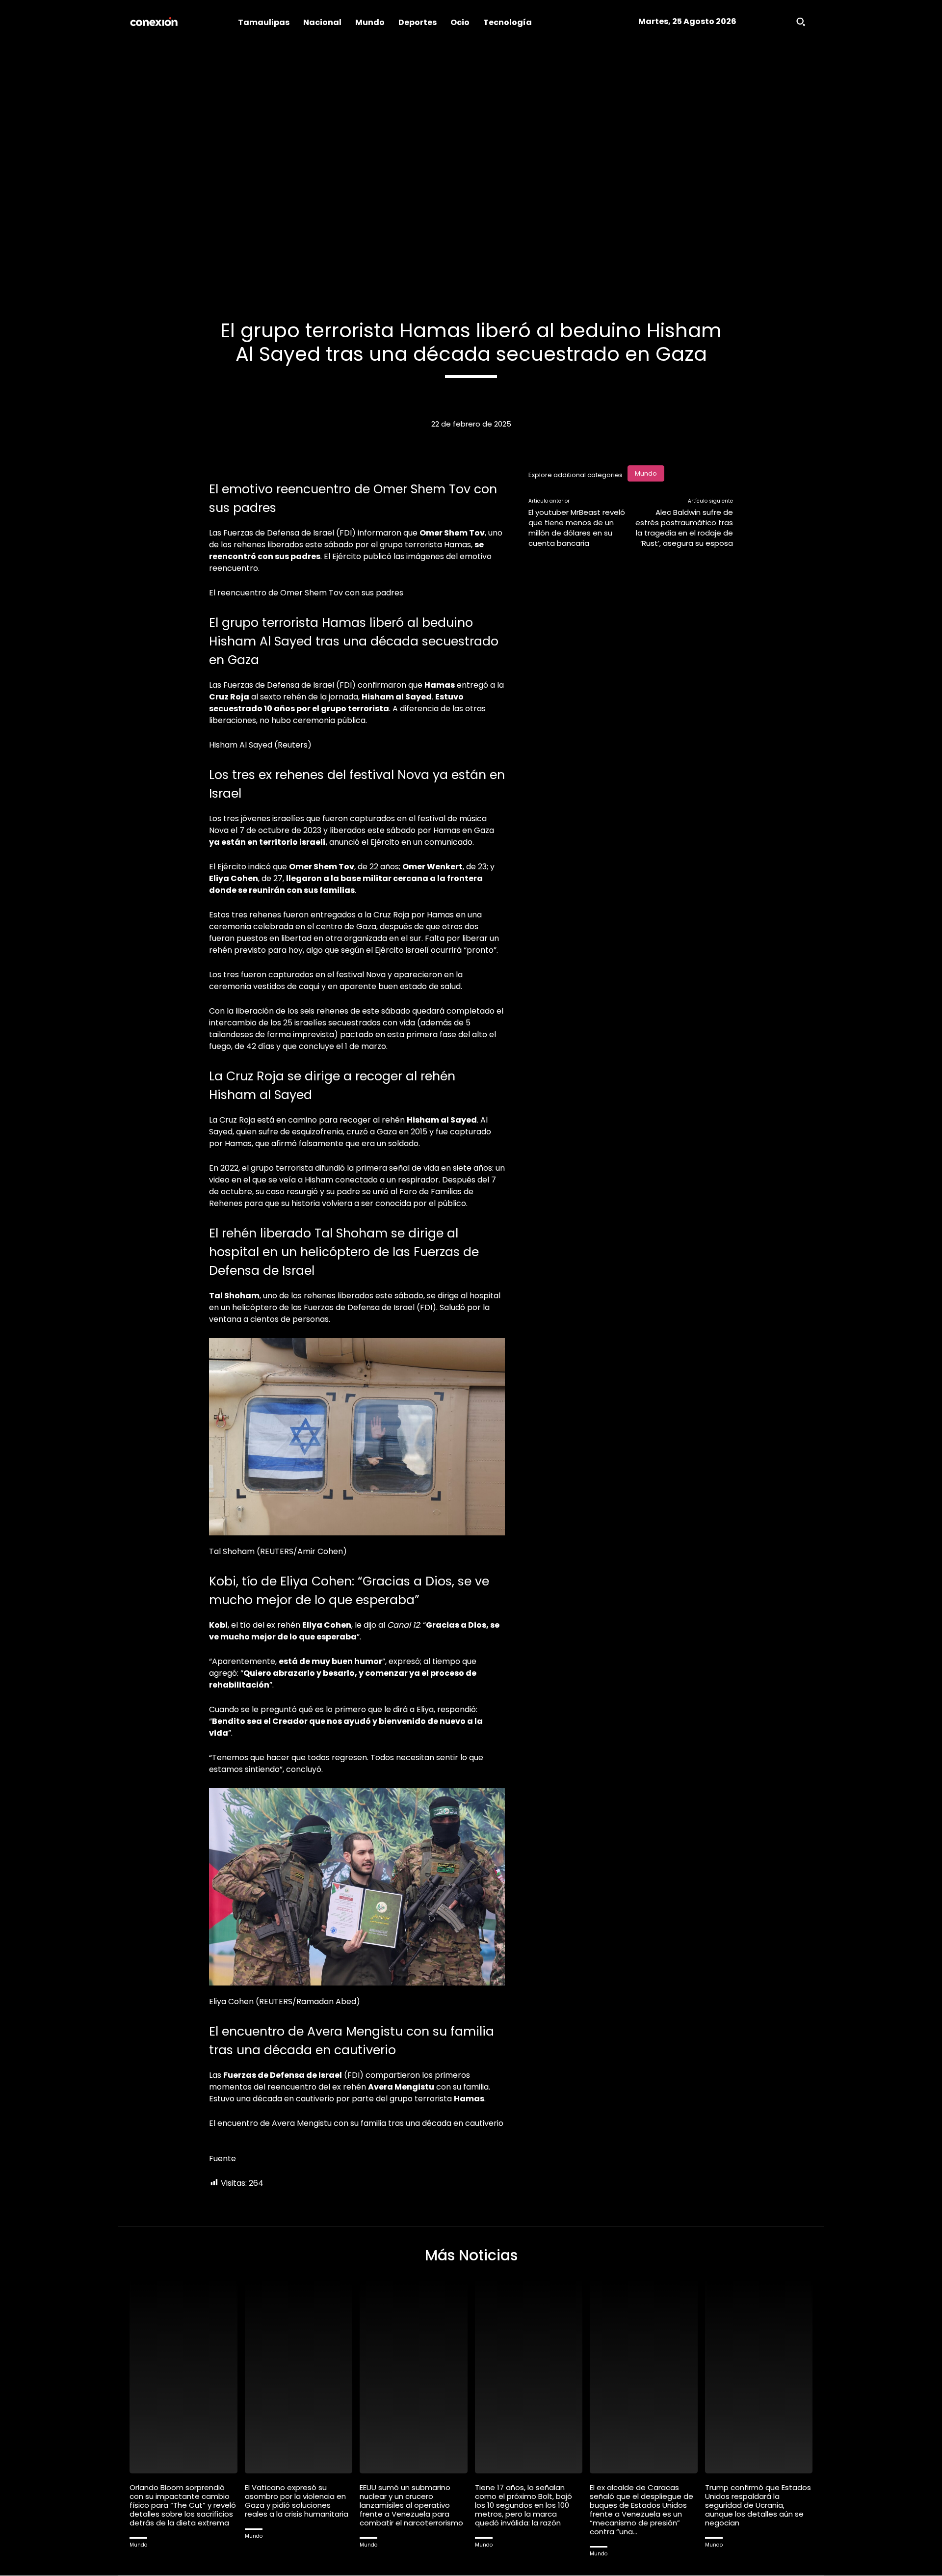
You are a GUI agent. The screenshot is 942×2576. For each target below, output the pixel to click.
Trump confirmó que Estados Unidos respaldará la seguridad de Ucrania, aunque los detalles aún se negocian (758, 2505)
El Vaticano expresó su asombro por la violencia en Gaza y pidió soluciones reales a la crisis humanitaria (297, 2501)
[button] (801, 22)
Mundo (646, 473)
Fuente (222, 2159)
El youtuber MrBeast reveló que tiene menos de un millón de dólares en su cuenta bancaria (577, 528)
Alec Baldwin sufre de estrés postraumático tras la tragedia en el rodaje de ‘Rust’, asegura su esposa (684, 528)
